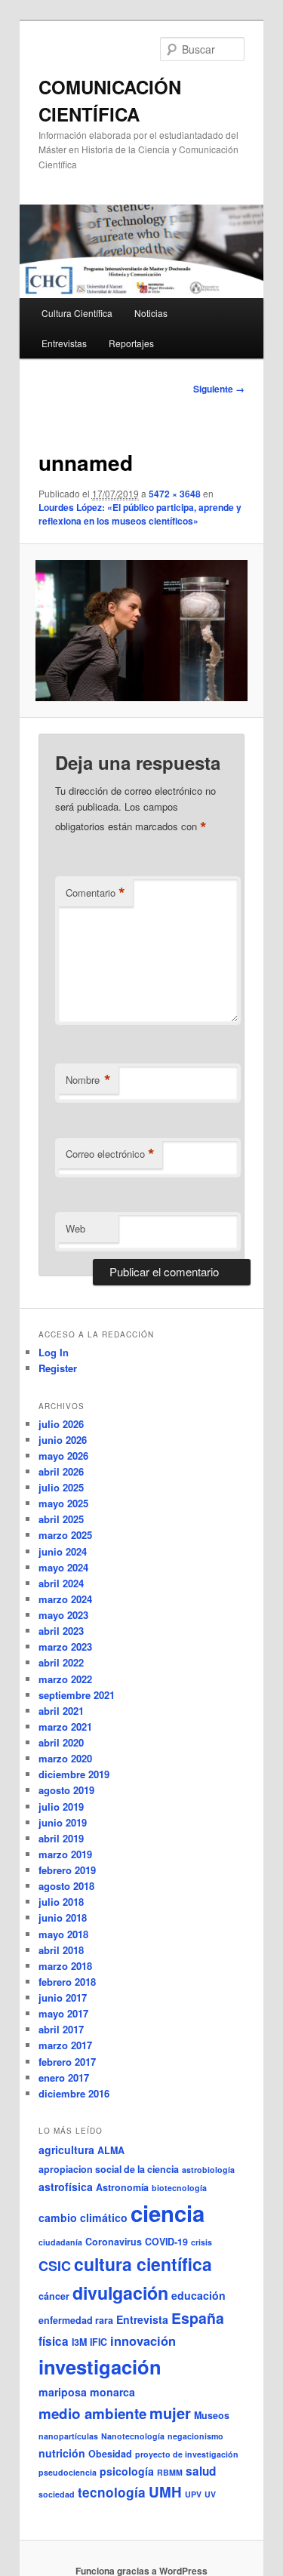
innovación (143, 2341)
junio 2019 (63, 1822)
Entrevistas (64, 343)
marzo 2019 (65, 1854)
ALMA (111, 2150)
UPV (193, 2494)
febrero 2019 (67, 1870)
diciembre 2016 (74, 2093)
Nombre (88, 1080)
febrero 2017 (67, 2062)
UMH (165, 2492)
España (198, 2318)
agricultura (66, 2150)
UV (210, 2494)
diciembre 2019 (74, 1774)
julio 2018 (61, 1902)
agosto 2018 (66, 1886)
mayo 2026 (63, 1456)
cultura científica (143, 2264)
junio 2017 (63, 1997)
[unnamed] (141, 631)
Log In (54, 1352)
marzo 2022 (65, 1679)
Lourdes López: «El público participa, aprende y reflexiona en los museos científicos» (140, 514)
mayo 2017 (63, 2013)
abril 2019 (61, 1838)
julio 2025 (61, 1487)
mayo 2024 (63, 1567)
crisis (201, 2242)
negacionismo (195, 2436)
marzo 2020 (65, 1758)
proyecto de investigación (187, 2454)
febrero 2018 (67, 1982)
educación (198, 2295)
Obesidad (110, 2454)
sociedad (57, 2494)
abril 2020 (61, 1742)
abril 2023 (61, 1631)
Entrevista (142, 2319)
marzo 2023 (65, 1647)
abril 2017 (61, 2029)
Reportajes (131, 343)
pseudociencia (68, 2472)
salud (201, 2471)
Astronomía (122, 2187)
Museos (212, 2415)
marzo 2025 (65, 1535)
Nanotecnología (133, 2436)
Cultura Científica (77, 313)
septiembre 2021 (77, 1695)
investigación (100, 2367)
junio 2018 (63, 1917)
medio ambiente (92, 2413)
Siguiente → (219, 389)
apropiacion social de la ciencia (109, 2169)
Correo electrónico (110, 1154)
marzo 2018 (65, 1966)
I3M (79, 2342)
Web (75, 1228)
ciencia (168, 2213)
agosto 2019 (66, 1790)
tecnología (112, 2492)
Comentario (95, 893)
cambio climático (83, 2217)
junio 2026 (63, 1440)
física (54, 2341)
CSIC (55, 2266)
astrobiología (208, 2170)
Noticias (151, 313)
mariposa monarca (87, 2392)
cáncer (54, 2296)
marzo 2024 (65, 1599)
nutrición (62, 2453)
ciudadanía (60, 2242)
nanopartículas (68, 2436)
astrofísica (66, 2187)
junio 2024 (63, 1551)
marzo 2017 (65, 2045)
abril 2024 (61, 1583)
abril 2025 (61, 1519)
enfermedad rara (76, 2320)
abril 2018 (61, 1950)
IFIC (98, 2342)
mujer (170, 2413)
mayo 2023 (63, 1615)
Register (58, 1368)
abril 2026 (61, 1471)
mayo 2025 (63, 1503)
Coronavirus (114, 2242)
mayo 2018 (63, 1934)
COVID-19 (166, 2242)
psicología (127, 2471)
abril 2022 (61, 1662)
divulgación (120, 2293)
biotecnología (179, 2188)
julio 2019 (61, 1807)
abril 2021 (61, 1711)
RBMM (170, 2472)
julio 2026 (61, 1424)
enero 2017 (64, 2077)
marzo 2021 (65, 1727)
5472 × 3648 (175, 494)
